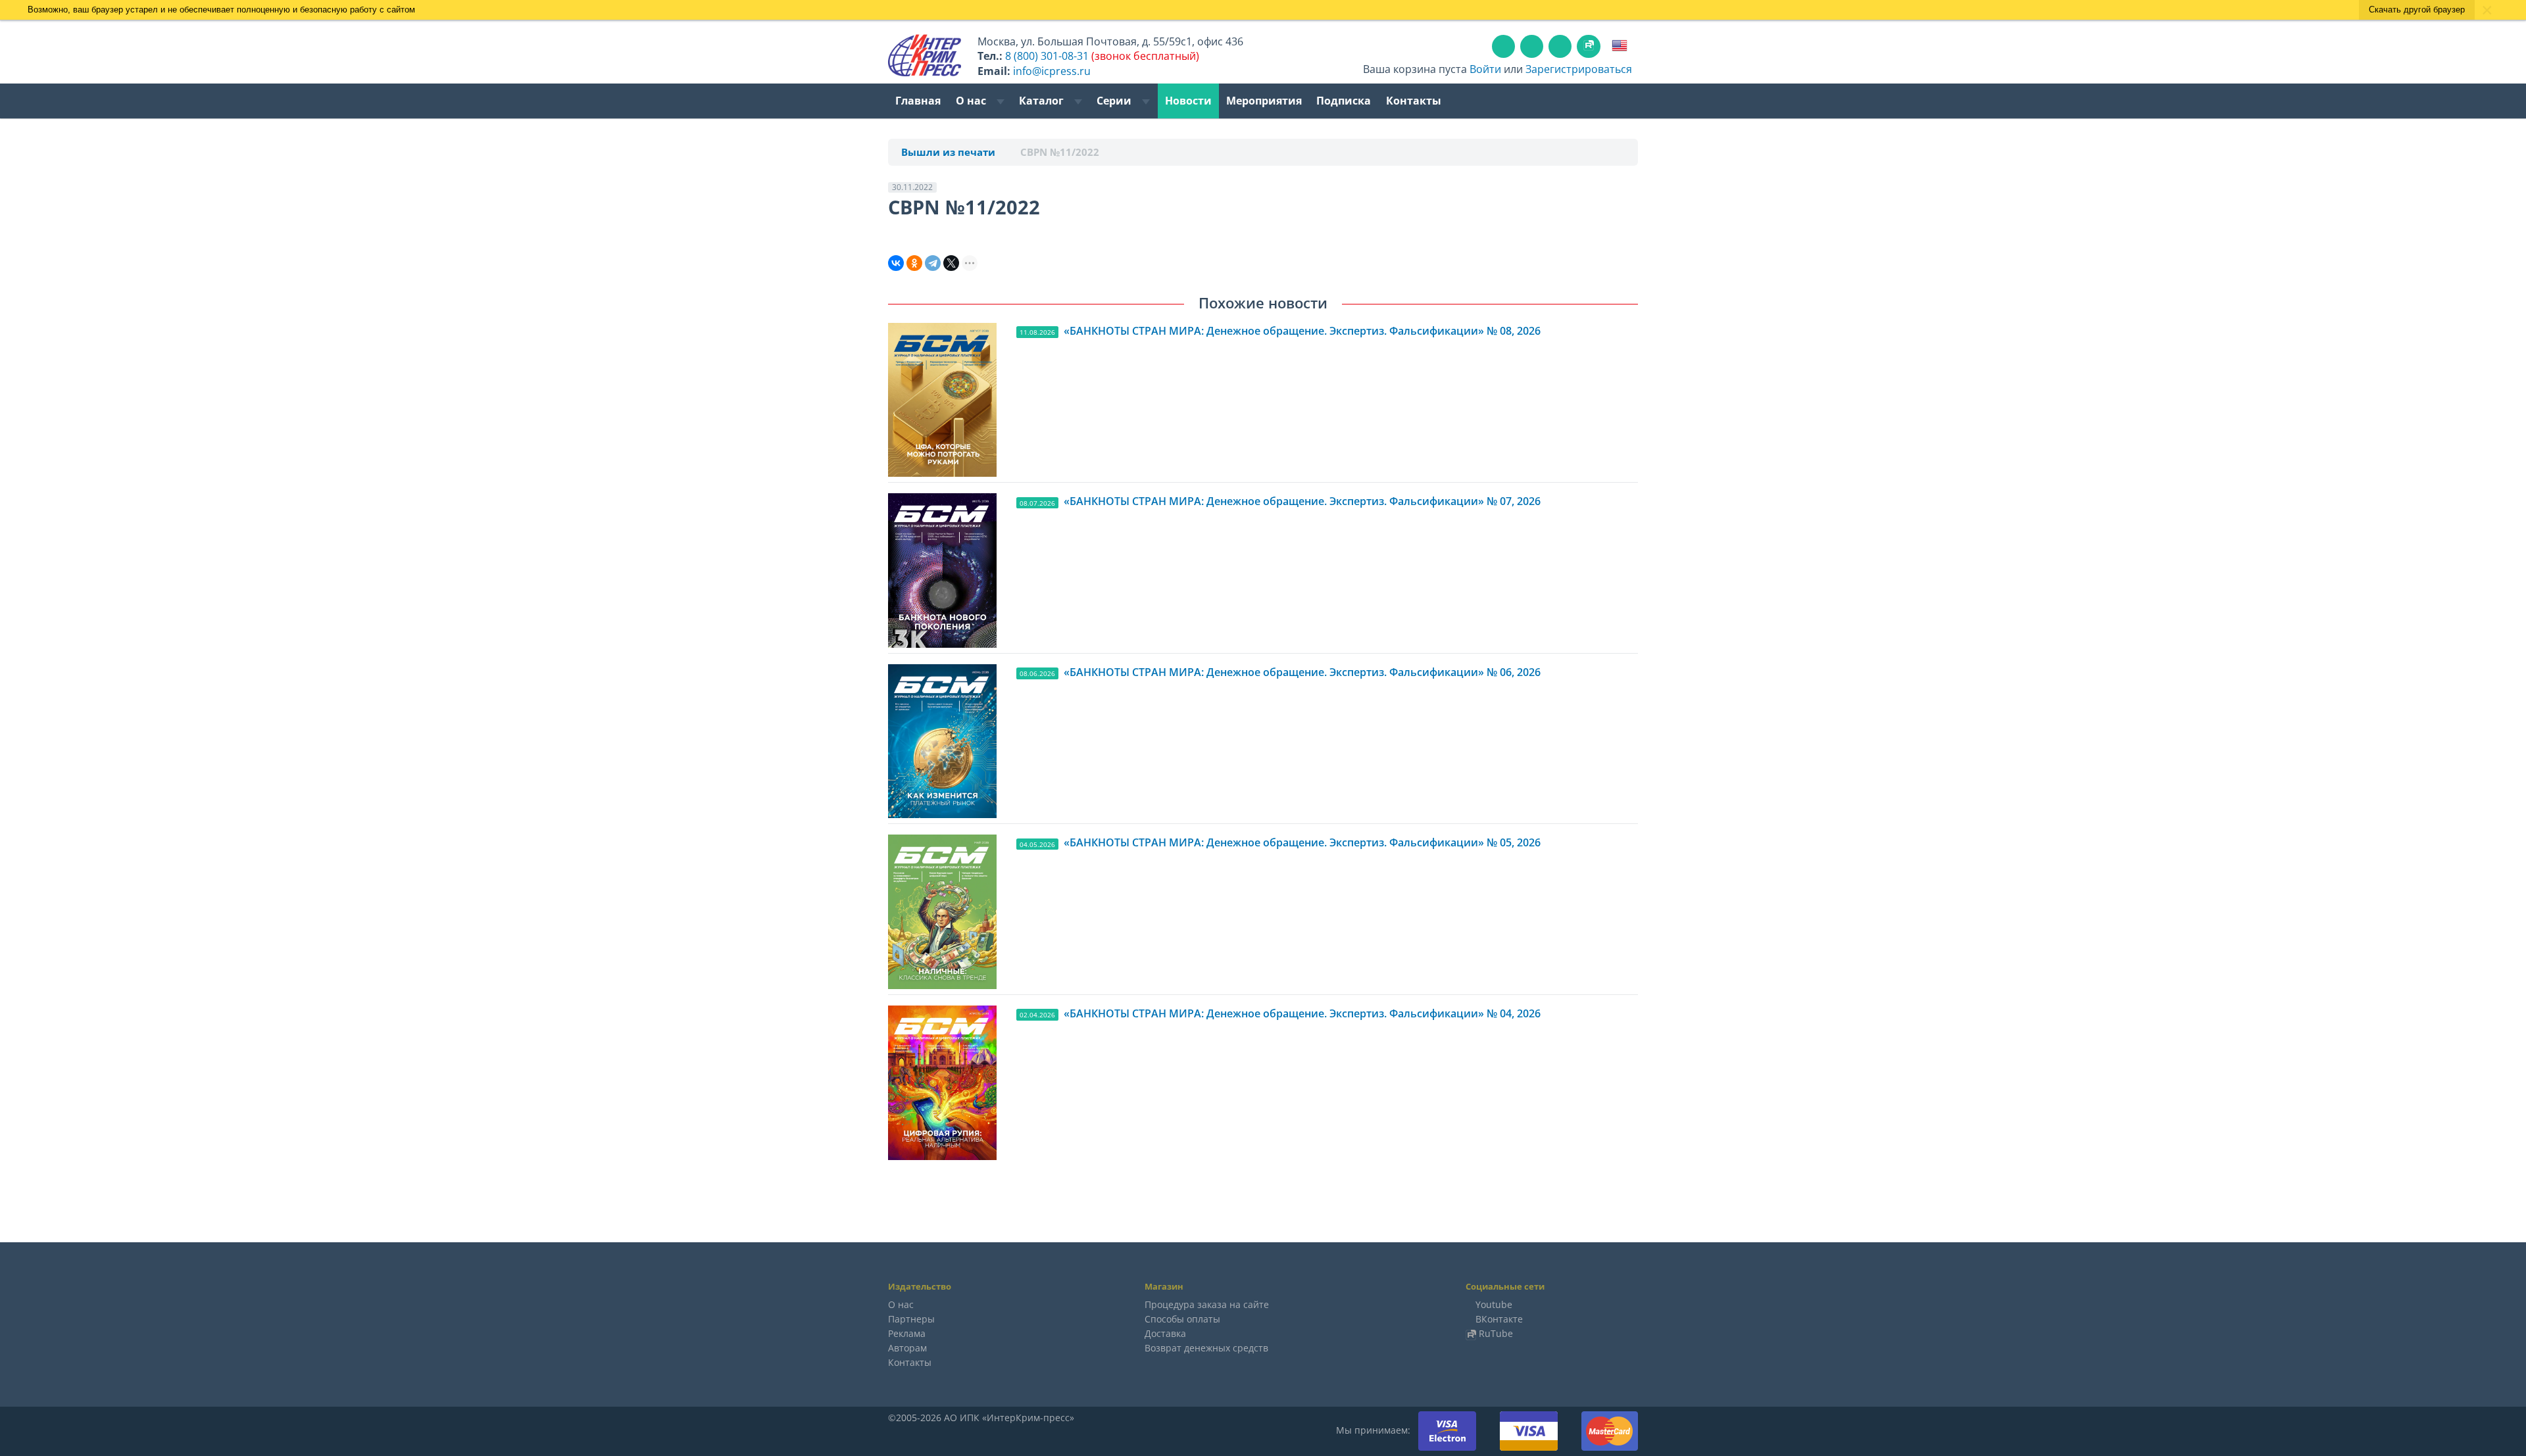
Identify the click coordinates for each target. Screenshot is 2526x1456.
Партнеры (911, 1319)
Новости (1188, 101)
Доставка (1165, 1333)
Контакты (1414, 101)
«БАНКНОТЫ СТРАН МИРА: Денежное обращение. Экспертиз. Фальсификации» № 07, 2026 (1302, 501)
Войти (1485, 69)
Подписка (1344, 101)
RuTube (1496, 1333)
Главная (918, 101)
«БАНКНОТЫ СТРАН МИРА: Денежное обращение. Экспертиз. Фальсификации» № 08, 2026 (1302, 331)
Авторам (907, 1348)
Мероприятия (1264, 101)
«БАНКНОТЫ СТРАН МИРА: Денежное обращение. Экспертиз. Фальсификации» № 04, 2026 (1302, 1013)
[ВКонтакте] (896, 263)
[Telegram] (933, 263)
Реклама (907, 1333)
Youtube (1494, 1304)
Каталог (1043, 101)
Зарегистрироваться (1579, 69)
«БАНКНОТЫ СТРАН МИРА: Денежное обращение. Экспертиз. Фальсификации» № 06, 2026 (1302, 672)
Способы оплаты (1182, 1319)
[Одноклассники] (914, 263)
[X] (951, 263)
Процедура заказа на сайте (1207, 1304)
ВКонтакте (1499, 1319)
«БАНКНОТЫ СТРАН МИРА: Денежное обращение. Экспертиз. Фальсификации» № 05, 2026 (1302, 842)
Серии (1115, 101)
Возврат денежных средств (1206, 1348)
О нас (972, 101)
